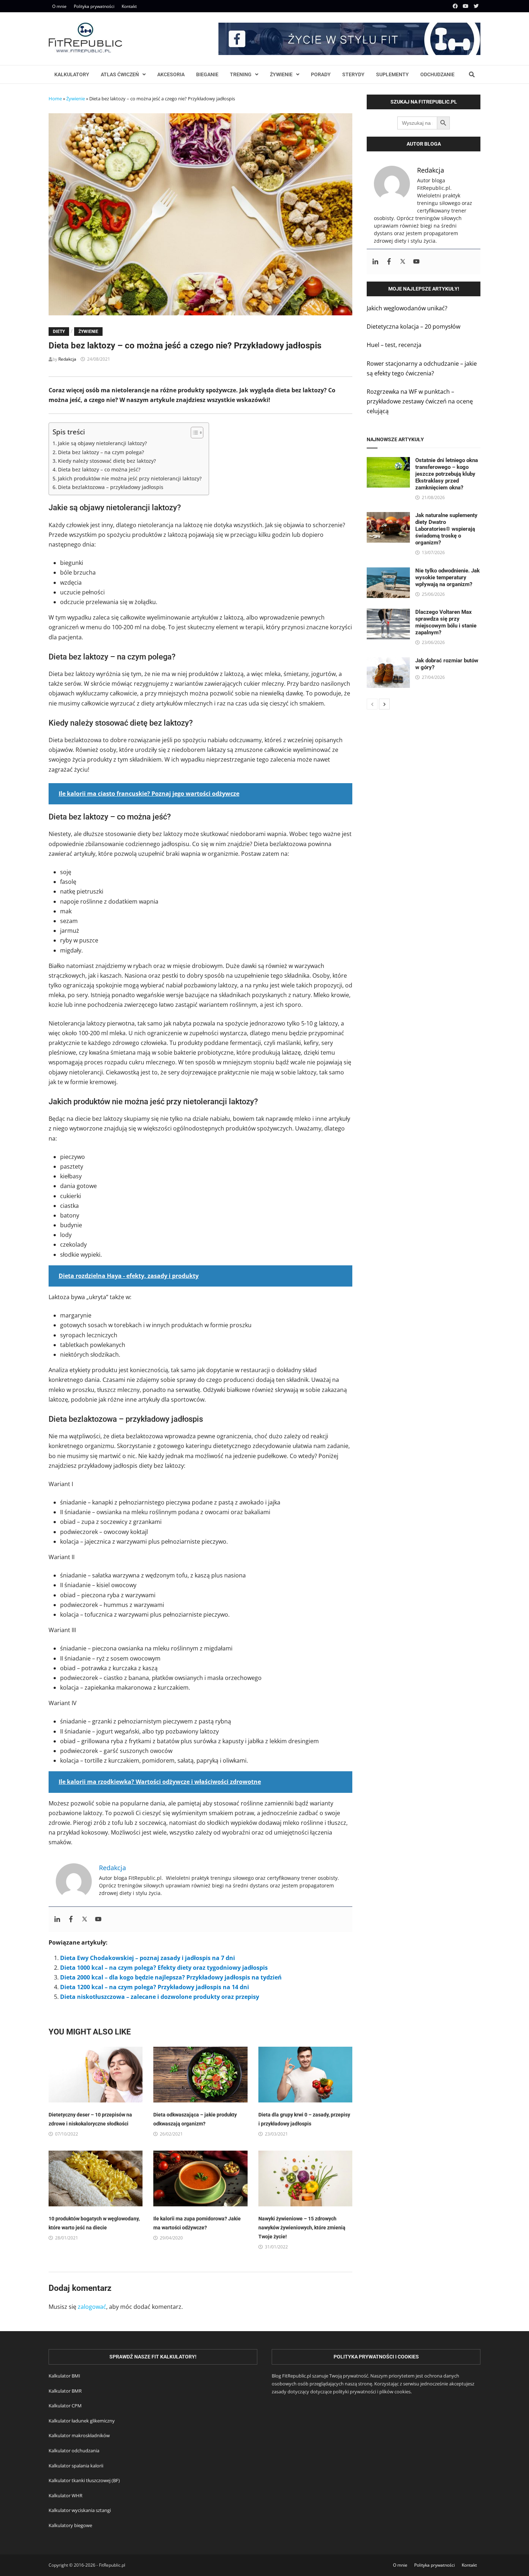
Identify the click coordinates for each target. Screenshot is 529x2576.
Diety (59, 332)
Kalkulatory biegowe (70, 2525)
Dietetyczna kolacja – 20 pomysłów (413, 326)
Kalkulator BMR (65, 2391)
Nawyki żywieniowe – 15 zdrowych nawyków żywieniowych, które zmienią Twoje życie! (302, 2228)
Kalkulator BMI (64, 2376)
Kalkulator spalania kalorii (76, 2466)
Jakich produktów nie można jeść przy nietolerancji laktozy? (130, 478)
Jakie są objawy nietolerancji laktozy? (102, 443)
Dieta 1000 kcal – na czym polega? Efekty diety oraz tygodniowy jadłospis (164, 1968)
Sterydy (353, 74)
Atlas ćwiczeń (120, 74)
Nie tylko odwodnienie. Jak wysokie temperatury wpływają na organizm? (447, 577)
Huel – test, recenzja (394, 345)
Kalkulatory (72, 74)
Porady (321, 74)
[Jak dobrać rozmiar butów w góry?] (388, 662)
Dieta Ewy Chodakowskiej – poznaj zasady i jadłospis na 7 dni (148, 1958)
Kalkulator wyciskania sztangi (80, 2510)
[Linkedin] (57, 1919)
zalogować (92, 2307)
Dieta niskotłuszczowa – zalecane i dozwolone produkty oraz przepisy (160, 1997)
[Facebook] (456, 6)
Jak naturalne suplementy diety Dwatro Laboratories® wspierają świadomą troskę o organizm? (446, 529)
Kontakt (129, 6)
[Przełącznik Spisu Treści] (193, 433)
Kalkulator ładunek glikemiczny (82, 2421)
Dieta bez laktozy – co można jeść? (99, 469)
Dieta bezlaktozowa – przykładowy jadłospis (111, 487)
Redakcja (67, 359)
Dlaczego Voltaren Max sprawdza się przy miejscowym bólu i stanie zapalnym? (446, 622)
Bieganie (207, 74)
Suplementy (392, 74)
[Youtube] (466, 6)
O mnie (59, 6)
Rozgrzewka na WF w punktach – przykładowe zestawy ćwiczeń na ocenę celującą (420, 401)
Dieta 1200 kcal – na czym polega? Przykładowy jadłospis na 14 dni (155, 1987)
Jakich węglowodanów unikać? (407, 308)
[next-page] (384, 704)
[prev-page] (372, 704)
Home (55, 99)
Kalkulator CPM (65, 2406)
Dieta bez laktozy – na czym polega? (101, 452)
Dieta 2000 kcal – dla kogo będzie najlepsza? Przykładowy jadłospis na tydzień (171, 1977)
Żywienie (281, 74)
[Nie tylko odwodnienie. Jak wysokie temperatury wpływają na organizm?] (388, 572)
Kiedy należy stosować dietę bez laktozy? (107, 461)
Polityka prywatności (94, 6)
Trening (241, 74)
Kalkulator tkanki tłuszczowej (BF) (84, 2480)
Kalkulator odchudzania (74, 2451)
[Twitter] (476, 6)
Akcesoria (171, 74)
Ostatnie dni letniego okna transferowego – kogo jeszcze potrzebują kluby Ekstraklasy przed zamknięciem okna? (447, 474)
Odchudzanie (437, 74)
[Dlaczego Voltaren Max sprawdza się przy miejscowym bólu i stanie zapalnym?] (388, 613)
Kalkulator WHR (65, 2495)
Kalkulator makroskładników (79, 2435)
